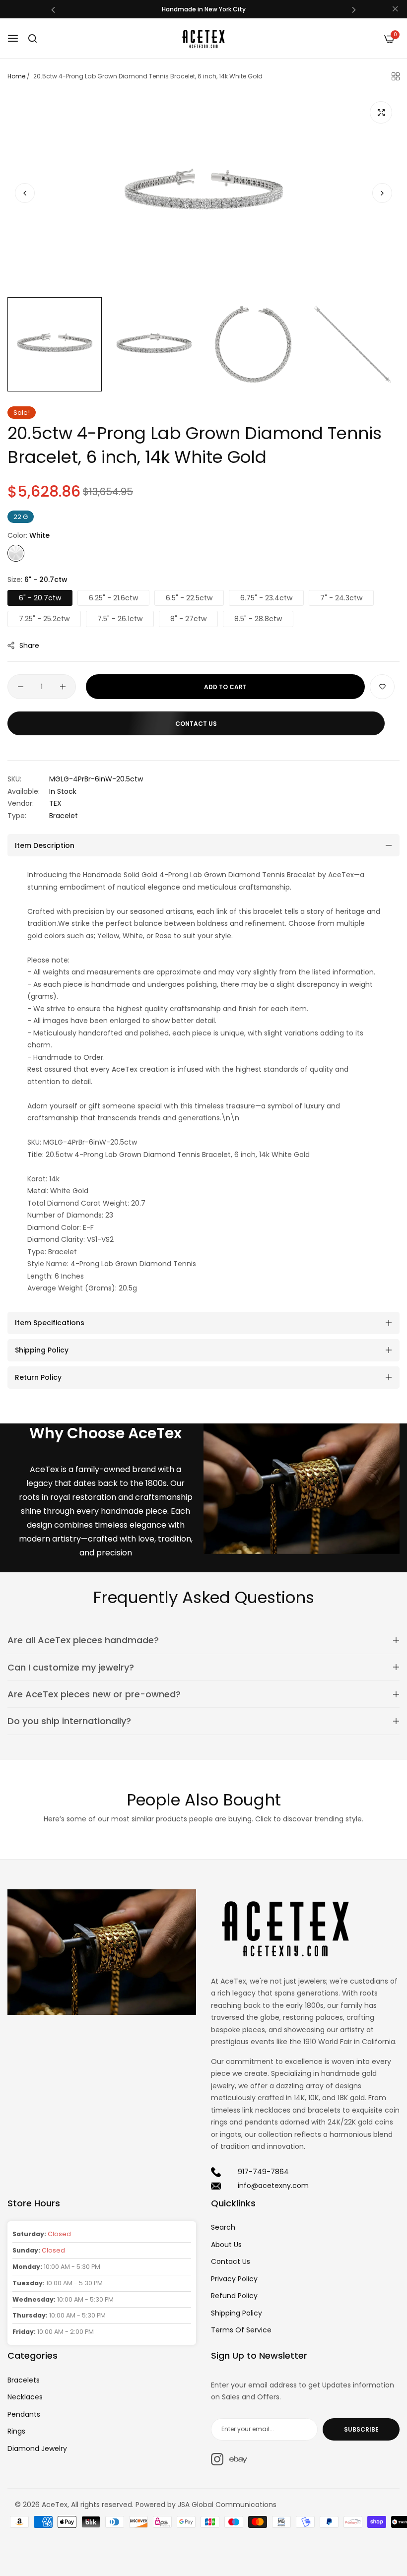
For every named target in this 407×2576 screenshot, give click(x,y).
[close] (395, 9)
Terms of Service (241, 2330)
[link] (302, 1489)
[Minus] (21, 687)
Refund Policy (234, 2296)
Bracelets (24, 2380)
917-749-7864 (263, 2172)
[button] (53, 9)
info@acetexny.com (273, 2186)
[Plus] (63, 687)
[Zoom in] (381, 112)
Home (16, 76)
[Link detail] (217, 2459)
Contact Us (231, 2261)
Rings (16, 2431)
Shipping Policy (237, 2313)
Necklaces (25, 2397)
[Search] (33, 38)
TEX (55, 803)
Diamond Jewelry (37, 2448)
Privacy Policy (234, 2279)
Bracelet (64, 816)
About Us (226, 2245)
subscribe (361, 2429)
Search (223, 2227)
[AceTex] (203, 38)
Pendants (24, 2414)
